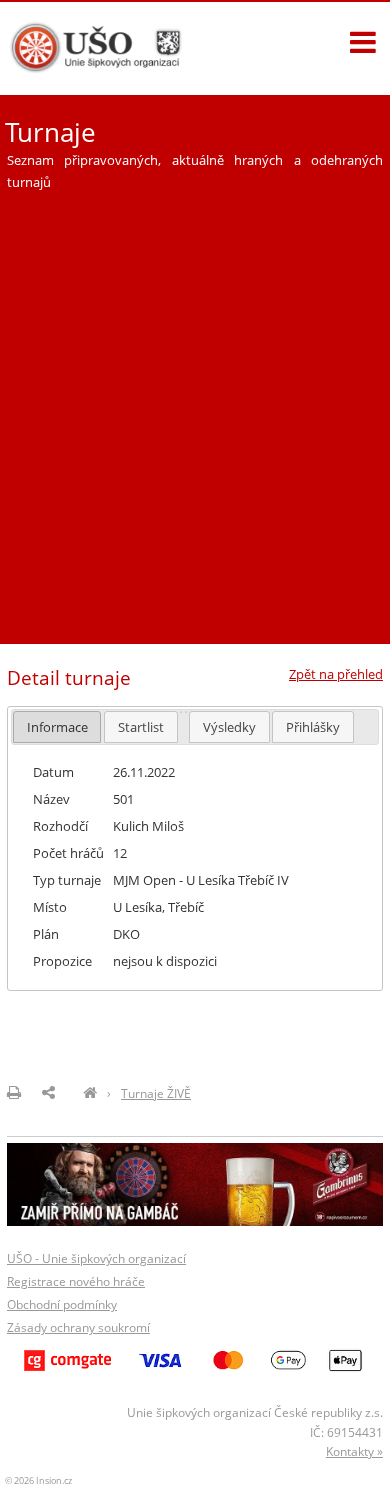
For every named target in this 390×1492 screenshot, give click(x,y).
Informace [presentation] (57, 727)
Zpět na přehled (336, 674)
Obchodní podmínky (62, 1304)
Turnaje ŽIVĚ (156, 1093)
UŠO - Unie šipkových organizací (96, 1258)
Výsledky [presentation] (229, 727)
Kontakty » (354, 1451)
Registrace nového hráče (76, 1281)
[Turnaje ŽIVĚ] (90, 1093)
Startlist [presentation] (141, 727)
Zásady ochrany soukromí (78, 1327)
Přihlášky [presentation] (313, 727)
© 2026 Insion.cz (38, 1480)
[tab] (57, 726)
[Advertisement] (195, 409)
